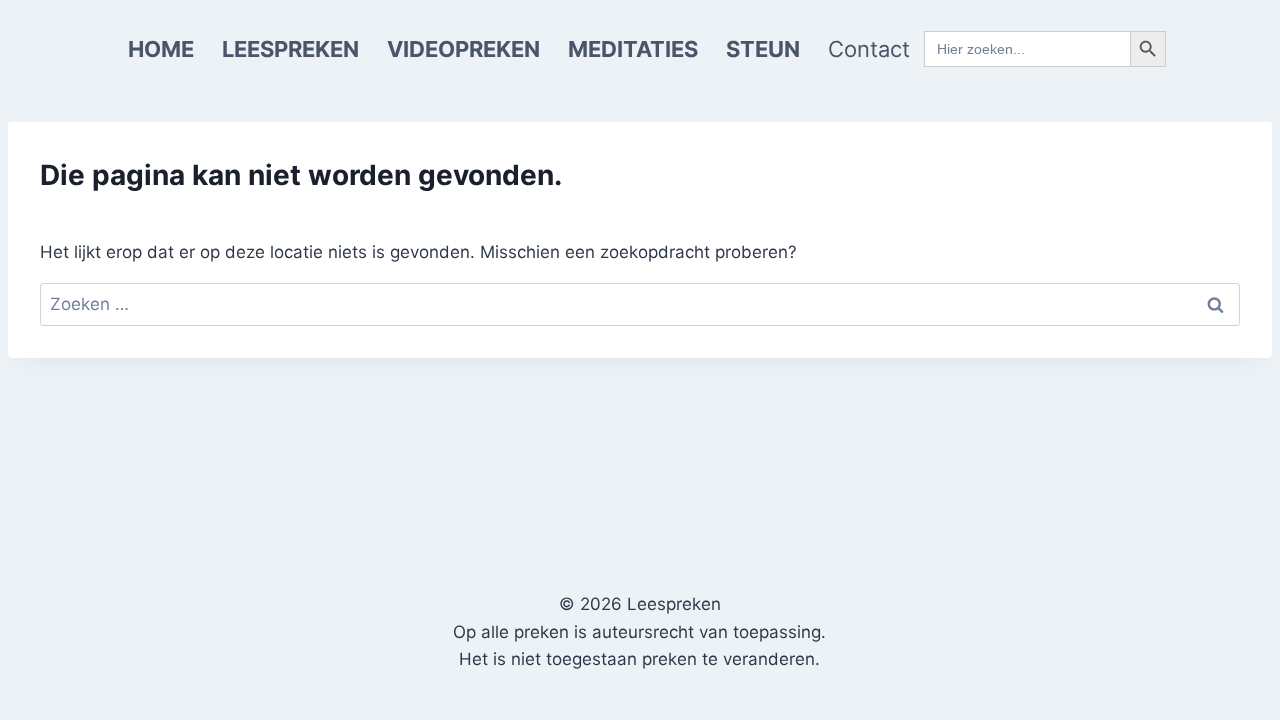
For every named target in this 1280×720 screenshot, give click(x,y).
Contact (869, 49)
